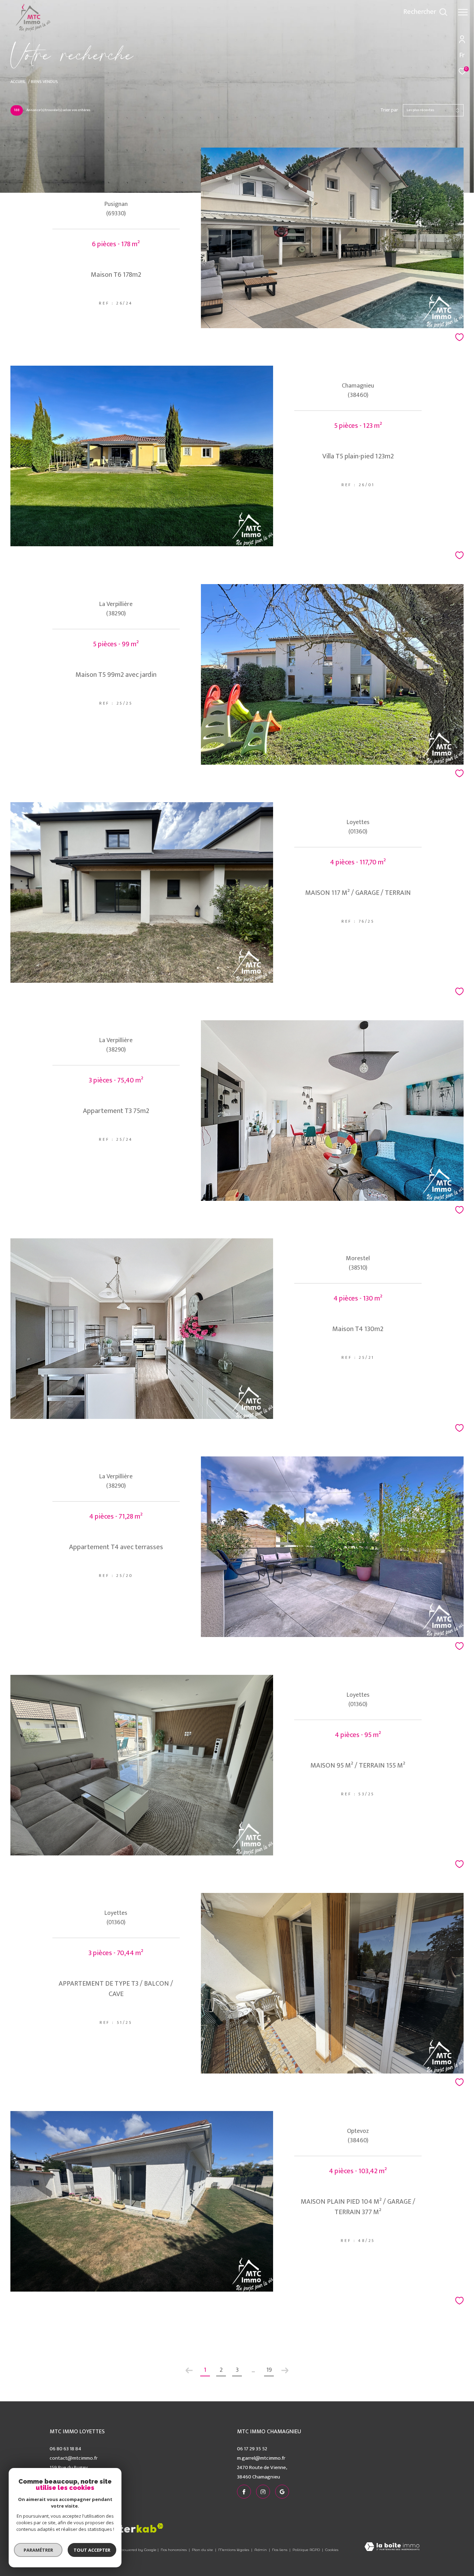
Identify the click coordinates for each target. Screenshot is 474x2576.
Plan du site (203, 2550)
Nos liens (280, 2550)
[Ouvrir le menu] (463, 12)
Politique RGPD (306, 2550)
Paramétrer (38, 2550)
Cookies (332, 2550)
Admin (261, 2550)
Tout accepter (92, 2550)
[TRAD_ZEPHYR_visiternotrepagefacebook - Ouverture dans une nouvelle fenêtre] (352, 14)
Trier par (389, 110)
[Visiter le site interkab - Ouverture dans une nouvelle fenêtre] (136, 2528)
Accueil (18, 82)
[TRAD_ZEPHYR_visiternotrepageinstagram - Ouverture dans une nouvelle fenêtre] (366, 14)
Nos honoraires (174, 2550)
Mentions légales (234, 2550)
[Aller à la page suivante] (285, 2370)
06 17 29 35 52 (252, 2449)
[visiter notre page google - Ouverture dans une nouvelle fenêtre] (380, 14)
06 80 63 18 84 (65, 2449)
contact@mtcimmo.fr (74, 2458)
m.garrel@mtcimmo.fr (261, 2458)
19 (269, 2370)
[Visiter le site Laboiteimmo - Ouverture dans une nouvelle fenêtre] (392, 2547)
